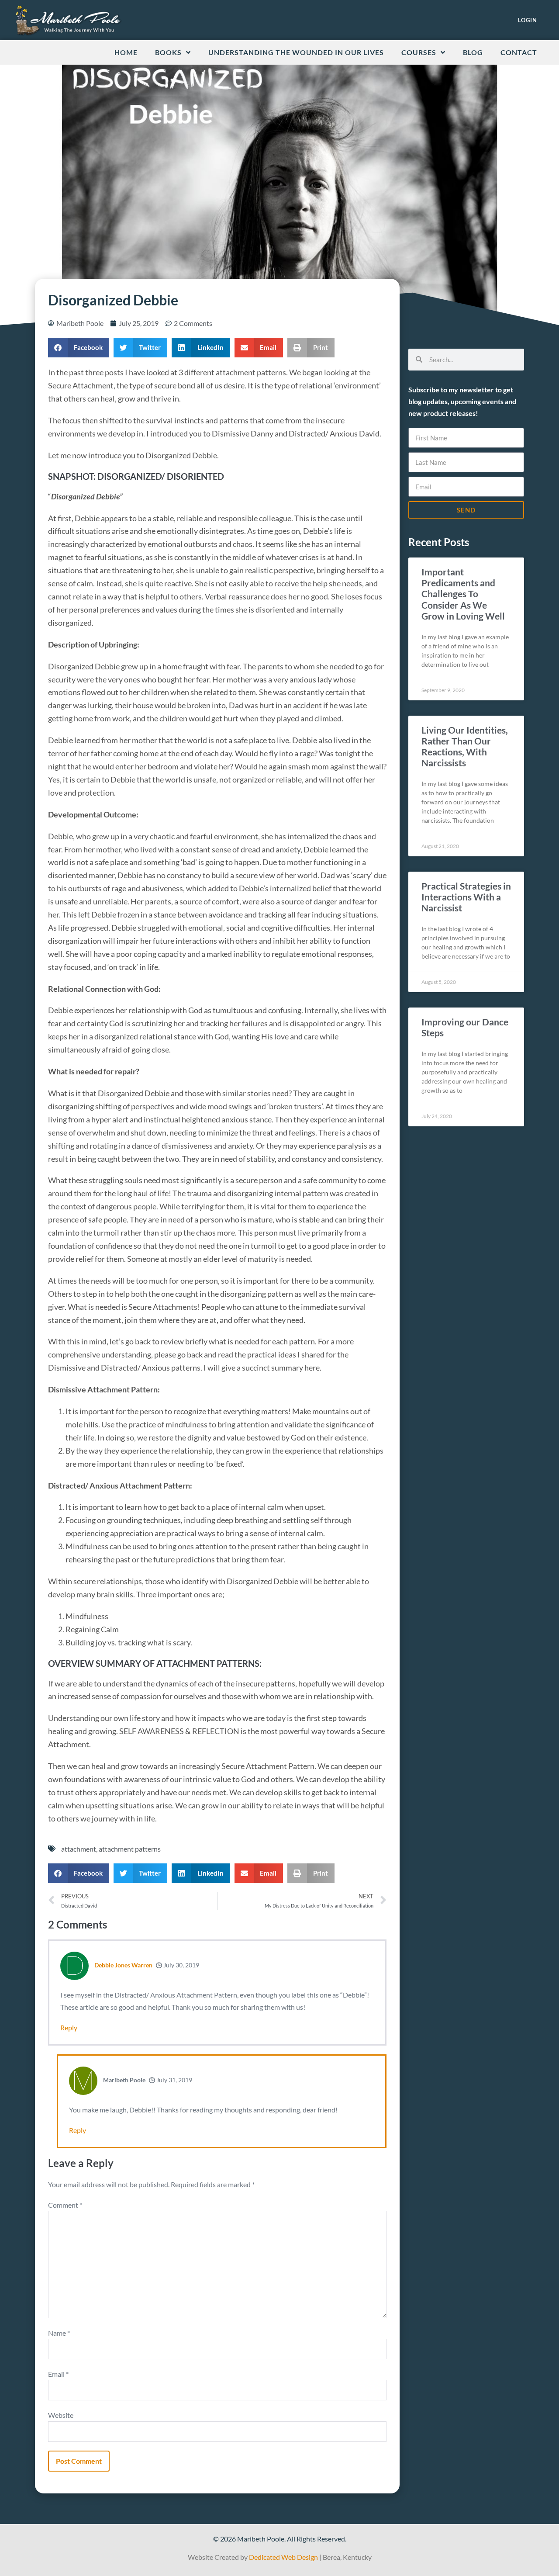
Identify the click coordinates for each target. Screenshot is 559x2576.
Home (126, 52)
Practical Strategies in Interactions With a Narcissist (466, 897)
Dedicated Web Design (283, 2557)
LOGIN (528, 20)
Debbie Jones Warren (123, 1965)
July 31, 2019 (174, 2080)
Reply (69, 2027)
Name (59, 2333)
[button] (79, 348)
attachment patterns (130, 1849)
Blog (473, 52)
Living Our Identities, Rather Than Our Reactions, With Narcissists (465, 746)
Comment (65, 2205)
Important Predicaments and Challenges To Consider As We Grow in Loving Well (463, 594)
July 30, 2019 (181, 1965)
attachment (79, 1849)
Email (58, 2374)
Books (168, 52)
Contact (519, 52)
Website (61, 2415)
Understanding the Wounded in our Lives (296, 52)
